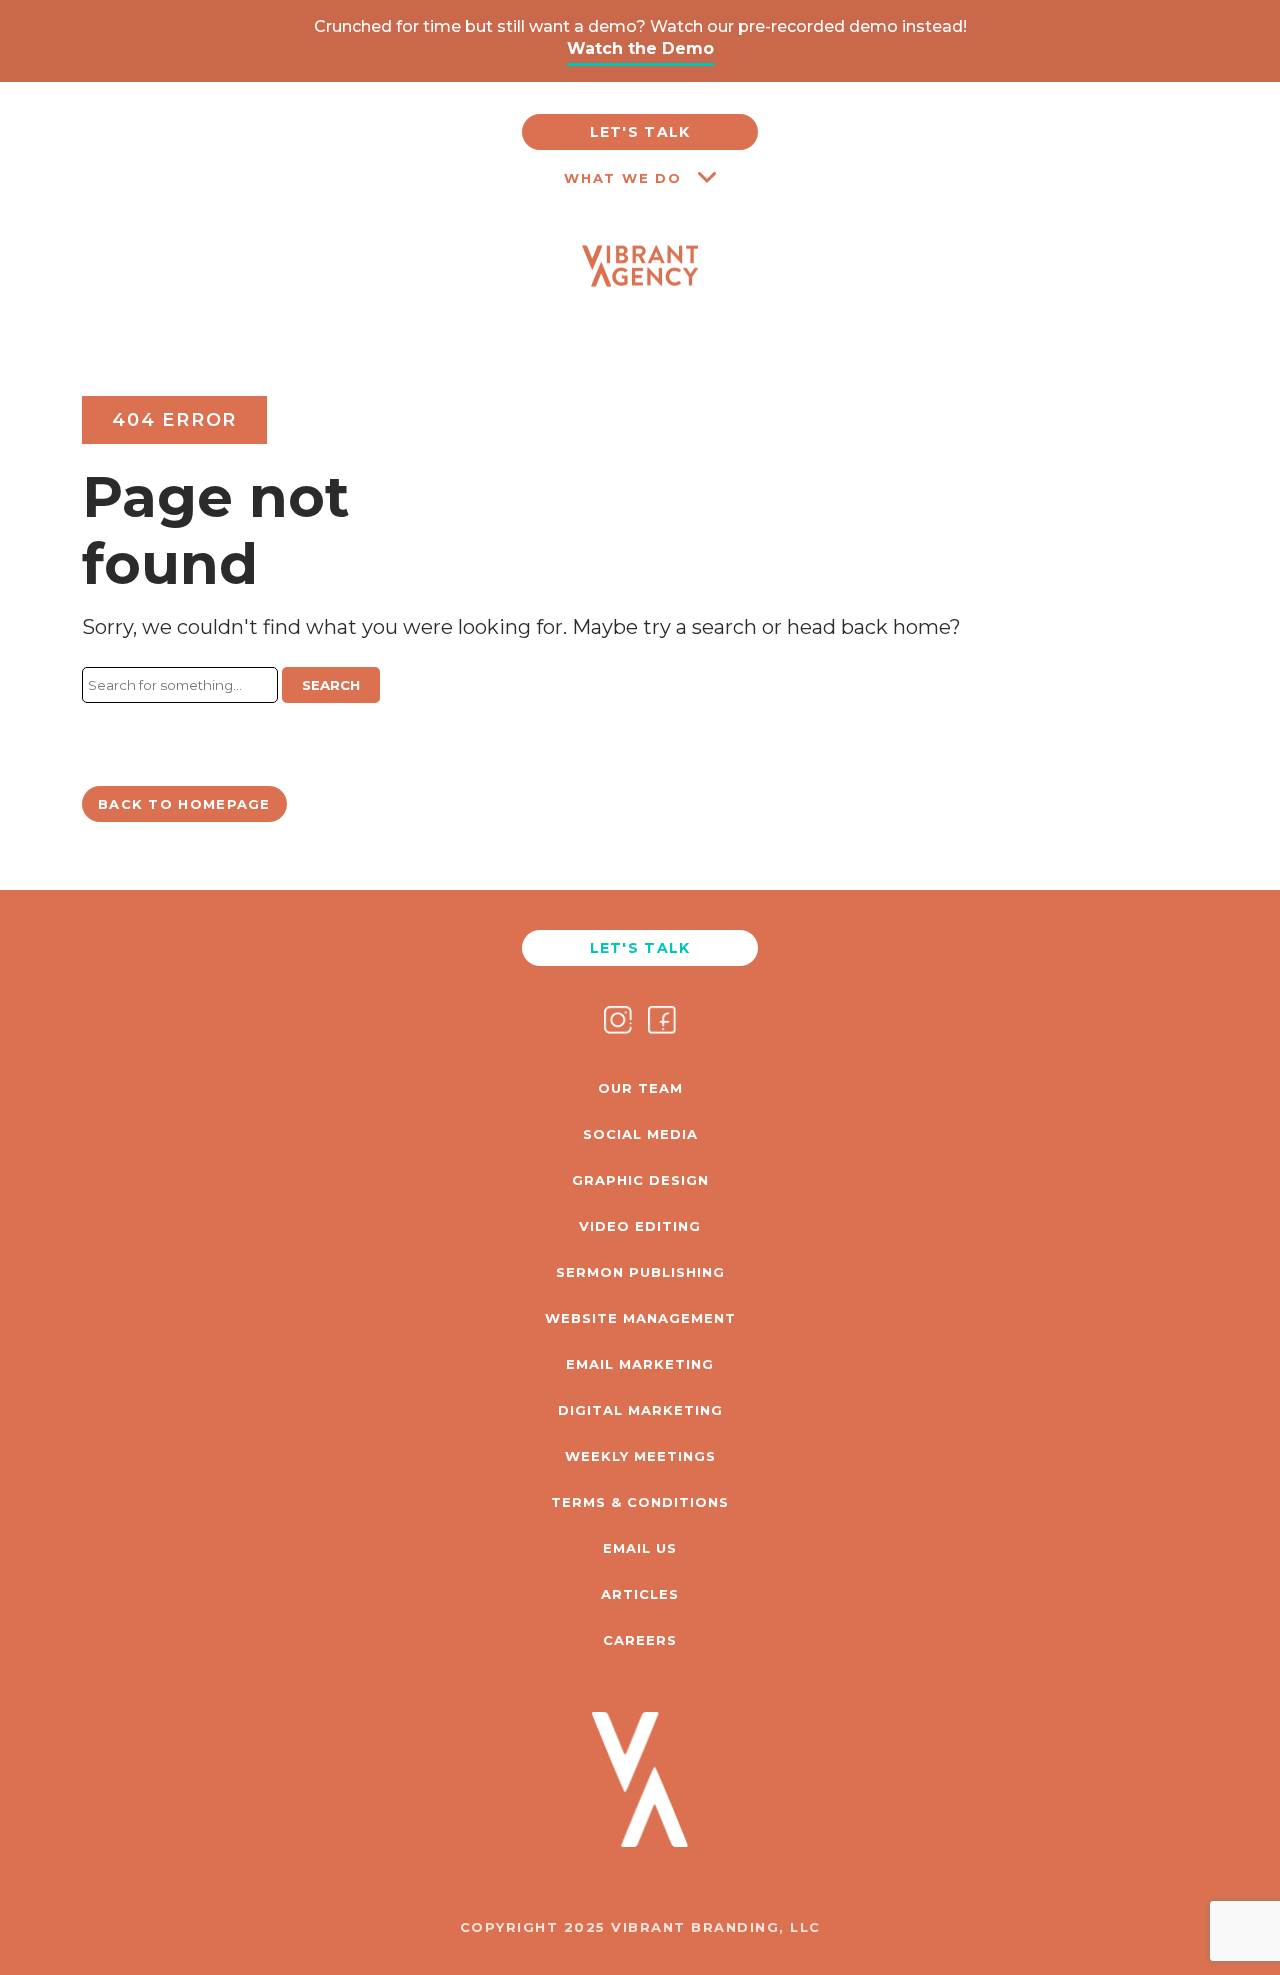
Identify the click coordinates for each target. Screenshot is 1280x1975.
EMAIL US (640, 1548)
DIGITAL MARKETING (640, 1410)
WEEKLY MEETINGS (640, 1456)
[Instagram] (618, 1022)
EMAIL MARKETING (640, 1364)
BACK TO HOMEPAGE (184, 804)
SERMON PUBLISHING (640, 1272)
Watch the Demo (640, 48)
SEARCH (331, 685)
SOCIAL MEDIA (640, 1134)
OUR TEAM (640, 1088)
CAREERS (640, 1640)
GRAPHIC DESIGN (640, 1180)
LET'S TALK (640, 132)
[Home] (640, 314)
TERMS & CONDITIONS (640, 1502)
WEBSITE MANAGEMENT (640, 1318)
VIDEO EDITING (640, 1226)
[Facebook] (662, 1022)
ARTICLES (640, 1594)
